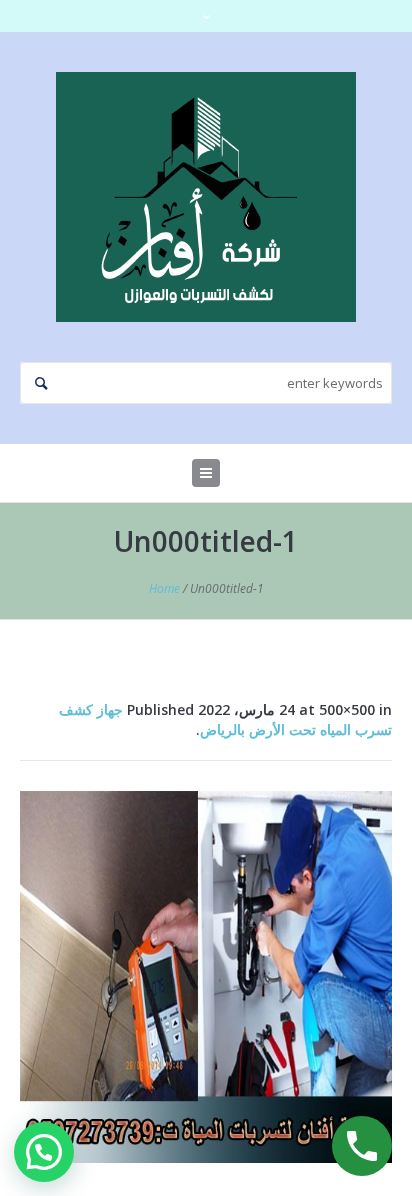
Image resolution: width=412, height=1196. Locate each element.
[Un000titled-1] (206, 977)
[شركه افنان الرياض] (206, 197)
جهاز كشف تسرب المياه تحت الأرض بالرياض (225, 719)
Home (164, 588)
